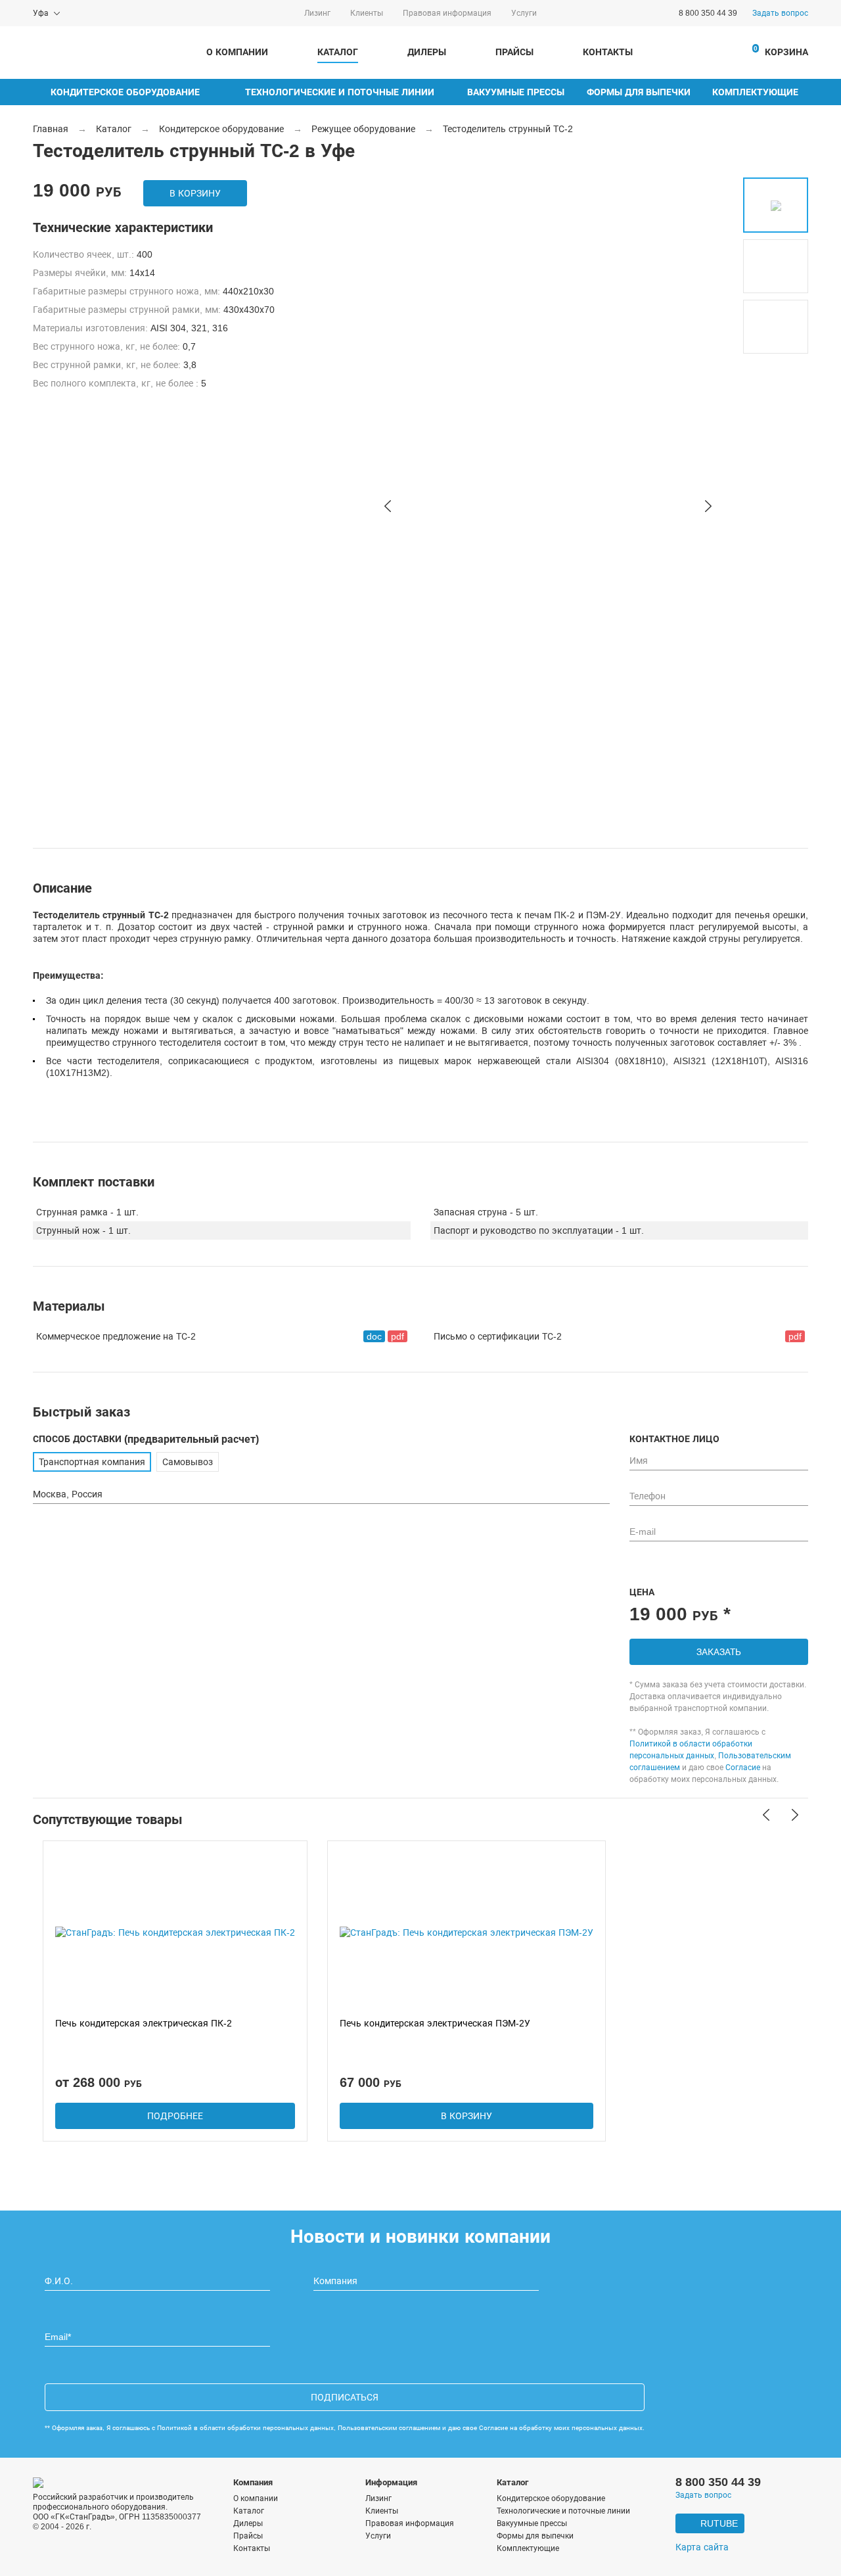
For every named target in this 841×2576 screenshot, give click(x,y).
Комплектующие (755, 92)
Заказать (719, 1652)
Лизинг (317, 13)
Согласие (743, 1768)
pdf (398, 1336)
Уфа (41, 13)
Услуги (524, 13)
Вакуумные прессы (516, 92)
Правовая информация (447, 13)
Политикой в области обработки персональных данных (245, 2428)
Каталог (338, 52)
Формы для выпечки (639, 92)
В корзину (195, 193)
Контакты (608, 52)
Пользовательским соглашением (389, 2428)
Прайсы (514, 52)
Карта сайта (702, 2547)
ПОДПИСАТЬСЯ (345, 2397)
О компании (237, 52)
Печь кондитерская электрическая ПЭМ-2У (435, 2023)
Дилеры (427, 52)
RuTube (719, 2523)
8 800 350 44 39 (708, 13)
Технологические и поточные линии (340, 92)
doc (374, 1336)
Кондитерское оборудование (125, 92)
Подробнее (175, 2116)
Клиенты (367, 13)
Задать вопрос (780, 13)
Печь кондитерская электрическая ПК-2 (144, 2023)
